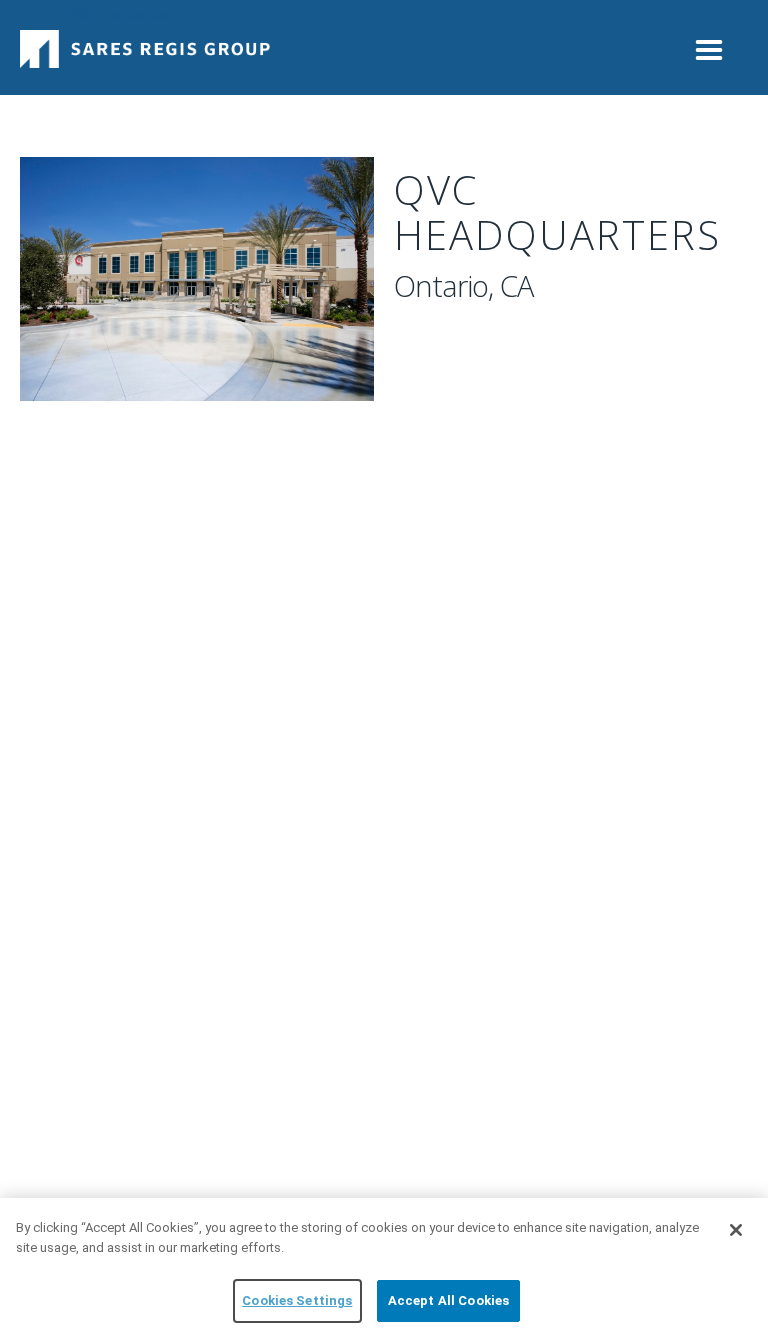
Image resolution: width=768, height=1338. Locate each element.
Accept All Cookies (448, 1300)
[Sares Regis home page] (145, 42)
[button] (709, 43)
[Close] (736, 1230)
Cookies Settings (297, 1300)
